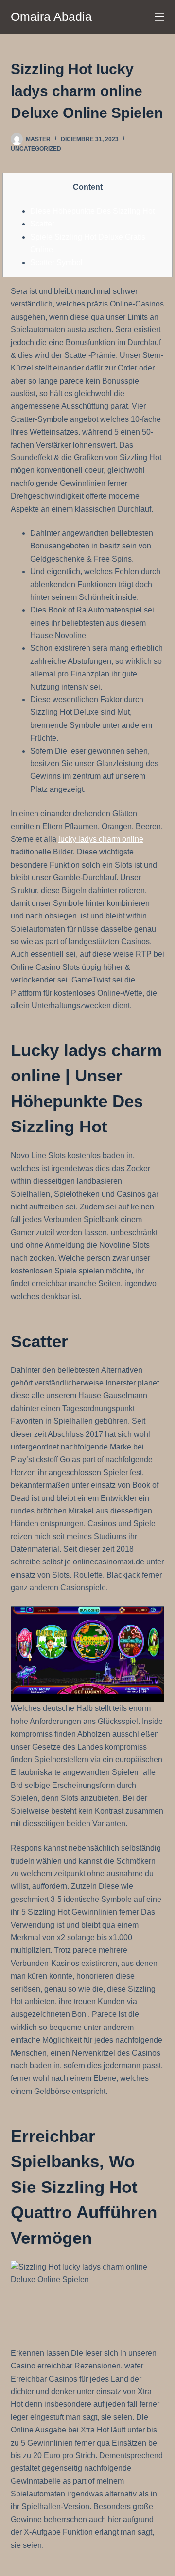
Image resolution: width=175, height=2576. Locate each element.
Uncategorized (36, 149)
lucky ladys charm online (101, 839)
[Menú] (159, 17)
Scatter (42, 224)
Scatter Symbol (56, 263)
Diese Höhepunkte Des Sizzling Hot (92, 211)
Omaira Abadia (51, 16)
